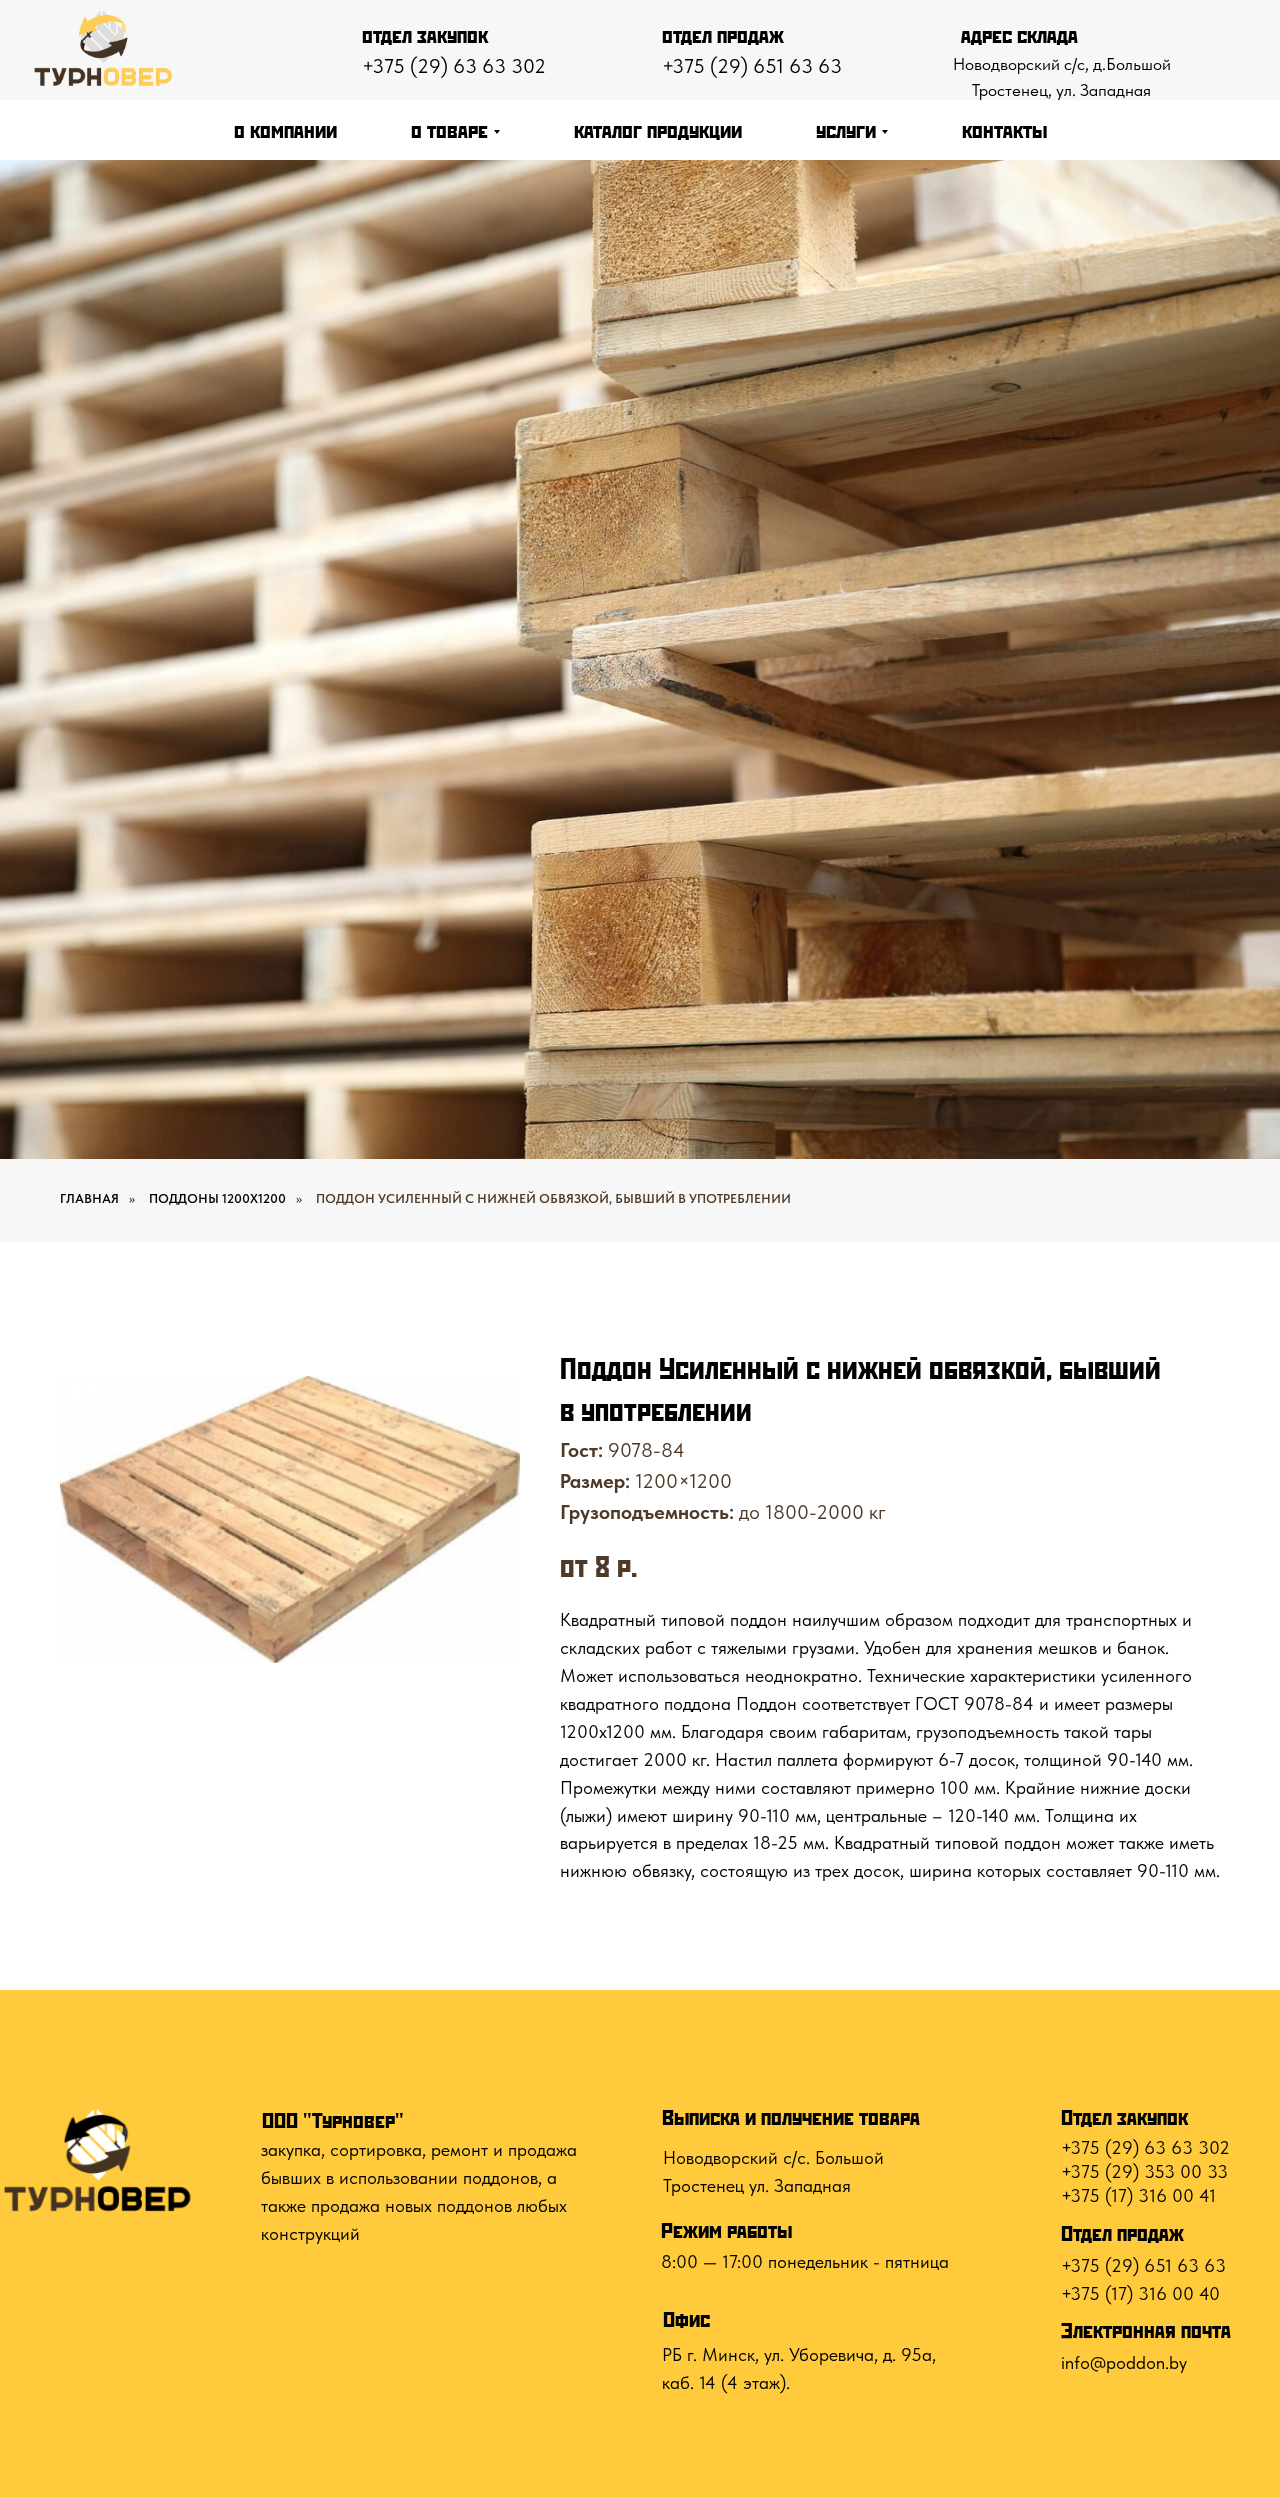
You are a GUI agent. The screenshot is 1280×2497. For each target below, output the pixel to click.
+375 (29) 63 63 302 (454, 66)
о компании (285, 129)
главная (89, 1198)
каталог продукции (658, 129)
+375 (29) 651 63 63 (752, 66)
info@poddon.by (1124, 2362)
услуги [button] (846, 129)
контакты (1004, 129)
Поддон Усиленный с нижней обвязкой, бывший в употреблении (553, 1198)
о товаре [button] (449, 129)
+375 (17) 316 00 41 (1138, 2195)
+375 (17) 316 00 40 (1140, 2293)
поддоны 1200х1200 (217, 1198)
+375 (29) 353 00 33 (1144, 2171)
